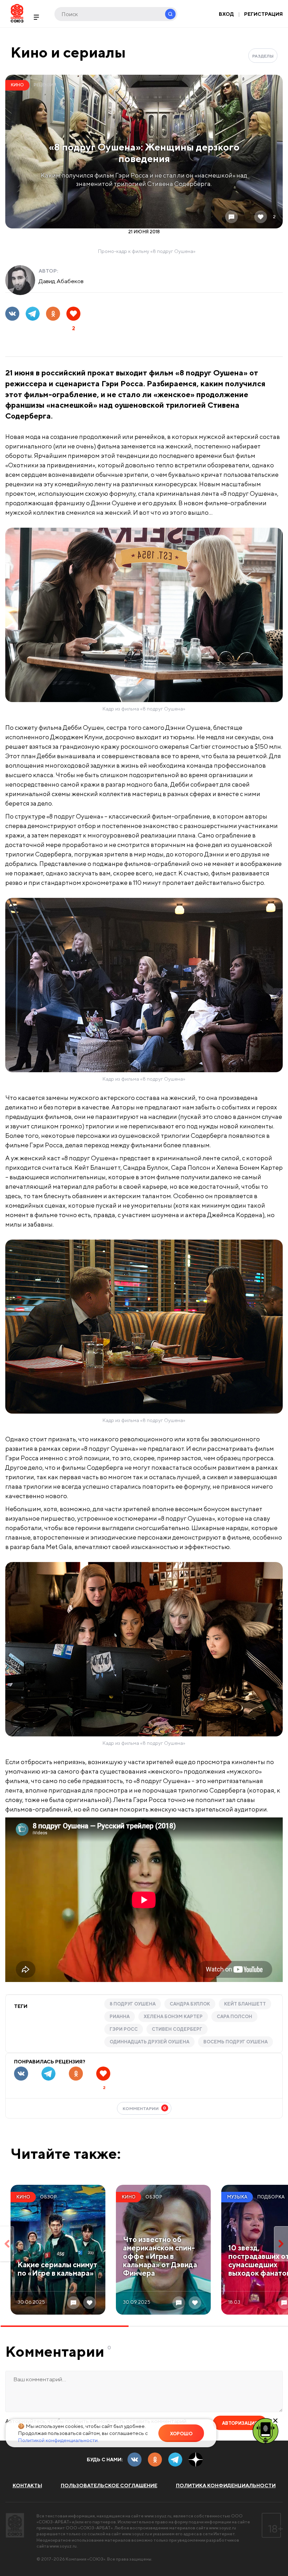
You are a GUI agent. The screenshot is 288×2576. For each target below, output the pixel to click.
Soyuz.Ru (17, 13)
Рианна (120, 2017)
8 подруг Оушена (133, 2004)
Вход (226, 14)
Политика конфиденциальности (226, 2485)
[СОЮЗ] (15, 2525)
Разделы (263, 56)
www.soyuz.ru (158, 2516)
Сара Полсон (234, 2017)
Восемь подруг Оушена (235, 2042)
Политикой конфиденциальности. (58, 2440)
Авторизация (240, 2423)
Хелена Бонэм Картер (173, 2017)
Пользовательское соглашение (109, 2485)
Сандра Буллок (190, 2004)
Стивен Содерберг (177, 2029)
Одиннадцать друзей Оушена (149, 2042)
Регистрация (263, 14)
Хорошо (181, 2434)
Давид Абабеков (61, 281)
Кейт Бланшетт (245, 2004)
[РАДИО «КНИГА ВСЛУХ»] (266, 2430)
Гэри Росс (124, 2029)
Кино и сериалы (68, 52)
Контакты (27, 2485)
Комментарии (145, 2108)
